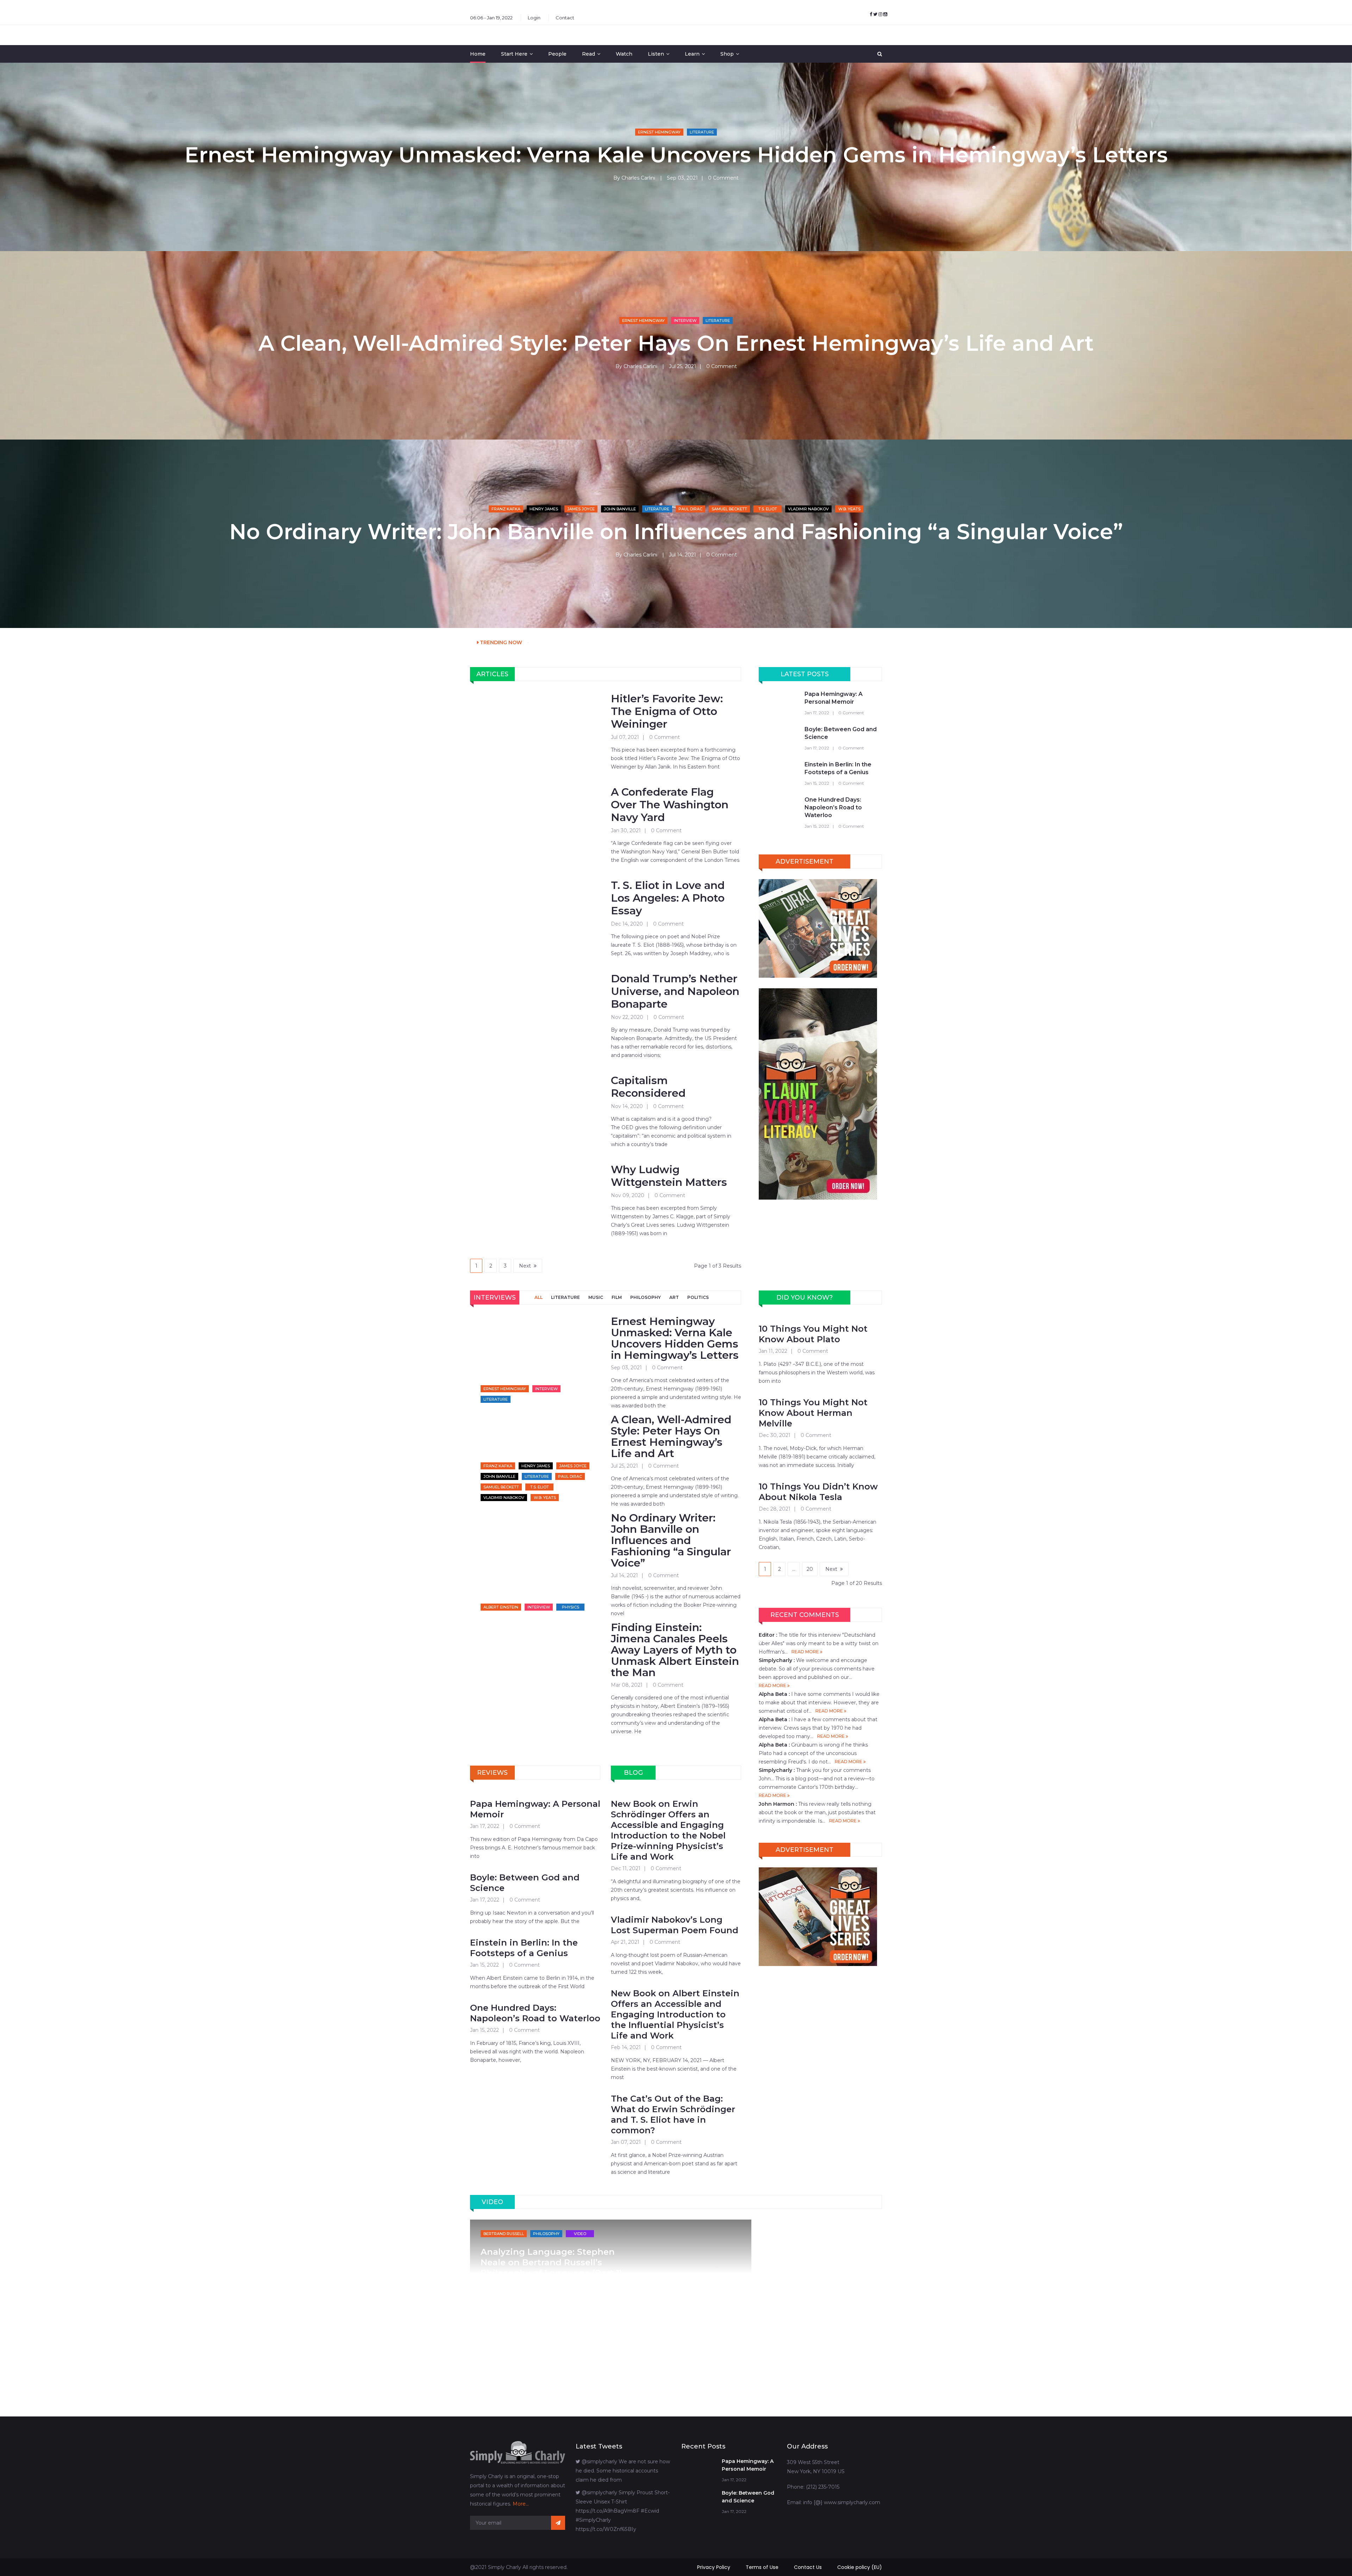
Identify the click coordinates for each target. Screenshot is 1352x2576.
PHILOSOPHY (646, 1297)
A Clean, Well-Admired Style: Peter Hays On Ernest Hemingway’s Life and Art (676, 343)
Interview (685, 321)
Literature (702, 132)
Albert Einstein (501, 1607)
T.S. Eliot (768, 509)
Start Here (514, 54)
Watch (624, 54)
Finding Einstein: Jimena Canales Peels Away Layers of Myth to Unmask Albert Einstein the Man (675, 1650)
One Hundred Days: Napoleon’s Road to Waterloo (833, 807)
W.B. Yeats (849, 509)
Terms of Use (762, 2567)
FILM (617, 1297)
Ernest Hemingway (659, 132)
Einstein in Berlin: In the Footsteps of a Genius (838, 768)
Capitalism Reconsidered (648, 1087)
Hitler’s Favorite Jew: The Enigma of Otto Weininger (667, 711)
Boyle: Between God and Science (841, 733)
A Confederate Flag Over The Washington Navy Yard (670, 805)
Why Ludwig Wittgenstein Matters (669, 1176)
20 (810, 1569)
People (557, 54)
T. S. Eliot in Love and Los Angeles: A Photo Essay (668, 898)
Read (589, 54)
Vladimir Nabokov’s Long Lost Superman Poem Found (675, 1925)
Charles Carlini (638, 178)
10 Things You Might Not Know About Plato (813, 1334)
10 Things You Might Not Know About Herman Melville (813, 1413)
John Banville (620, 509)
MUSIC (596, 1297)
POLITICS (698, 1297)
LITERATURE (565, 1297)
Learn (692, 54)
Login (534, 18)
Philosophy (546, 2234)
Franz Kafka (506, 509)
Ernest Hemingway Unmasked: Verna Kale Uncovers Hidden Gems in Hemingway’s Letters (676, 155)
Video (580, 2234)
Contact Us (808, 2567)
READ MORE (806, 1652)
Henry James (544, 509)
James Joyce (581, 509)
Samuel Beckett (729, 509)
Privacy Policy (714, 2567)
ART (674, 1297)
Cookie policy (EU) (860, 2567)
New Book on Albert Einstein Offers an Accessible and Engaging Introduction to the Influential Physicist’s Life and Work (675, 2014)
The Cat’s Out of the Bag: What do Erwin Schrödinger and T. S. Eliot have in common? (673, 2114)
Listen (656, 54)
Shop (727, 54)
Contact (565, 18)
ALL (539, 1297)
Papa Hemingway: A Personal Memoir (834, 698)
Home (478, 54)
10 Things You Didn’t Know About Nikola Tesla (818, 1492)
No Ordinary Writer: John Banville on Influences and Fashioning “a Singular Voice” (676, 532)
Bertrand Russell (504, 2234)
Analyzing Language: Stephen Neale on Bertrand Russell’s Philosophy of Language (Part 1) (551, 2262)
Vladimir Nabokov (808, 509)
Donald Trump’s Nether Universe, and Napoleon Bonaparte (675, 991)
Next (525, 1266)
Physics (571, 1607)
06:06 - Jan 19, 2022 (491, 18)
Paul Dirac (690, 509)
